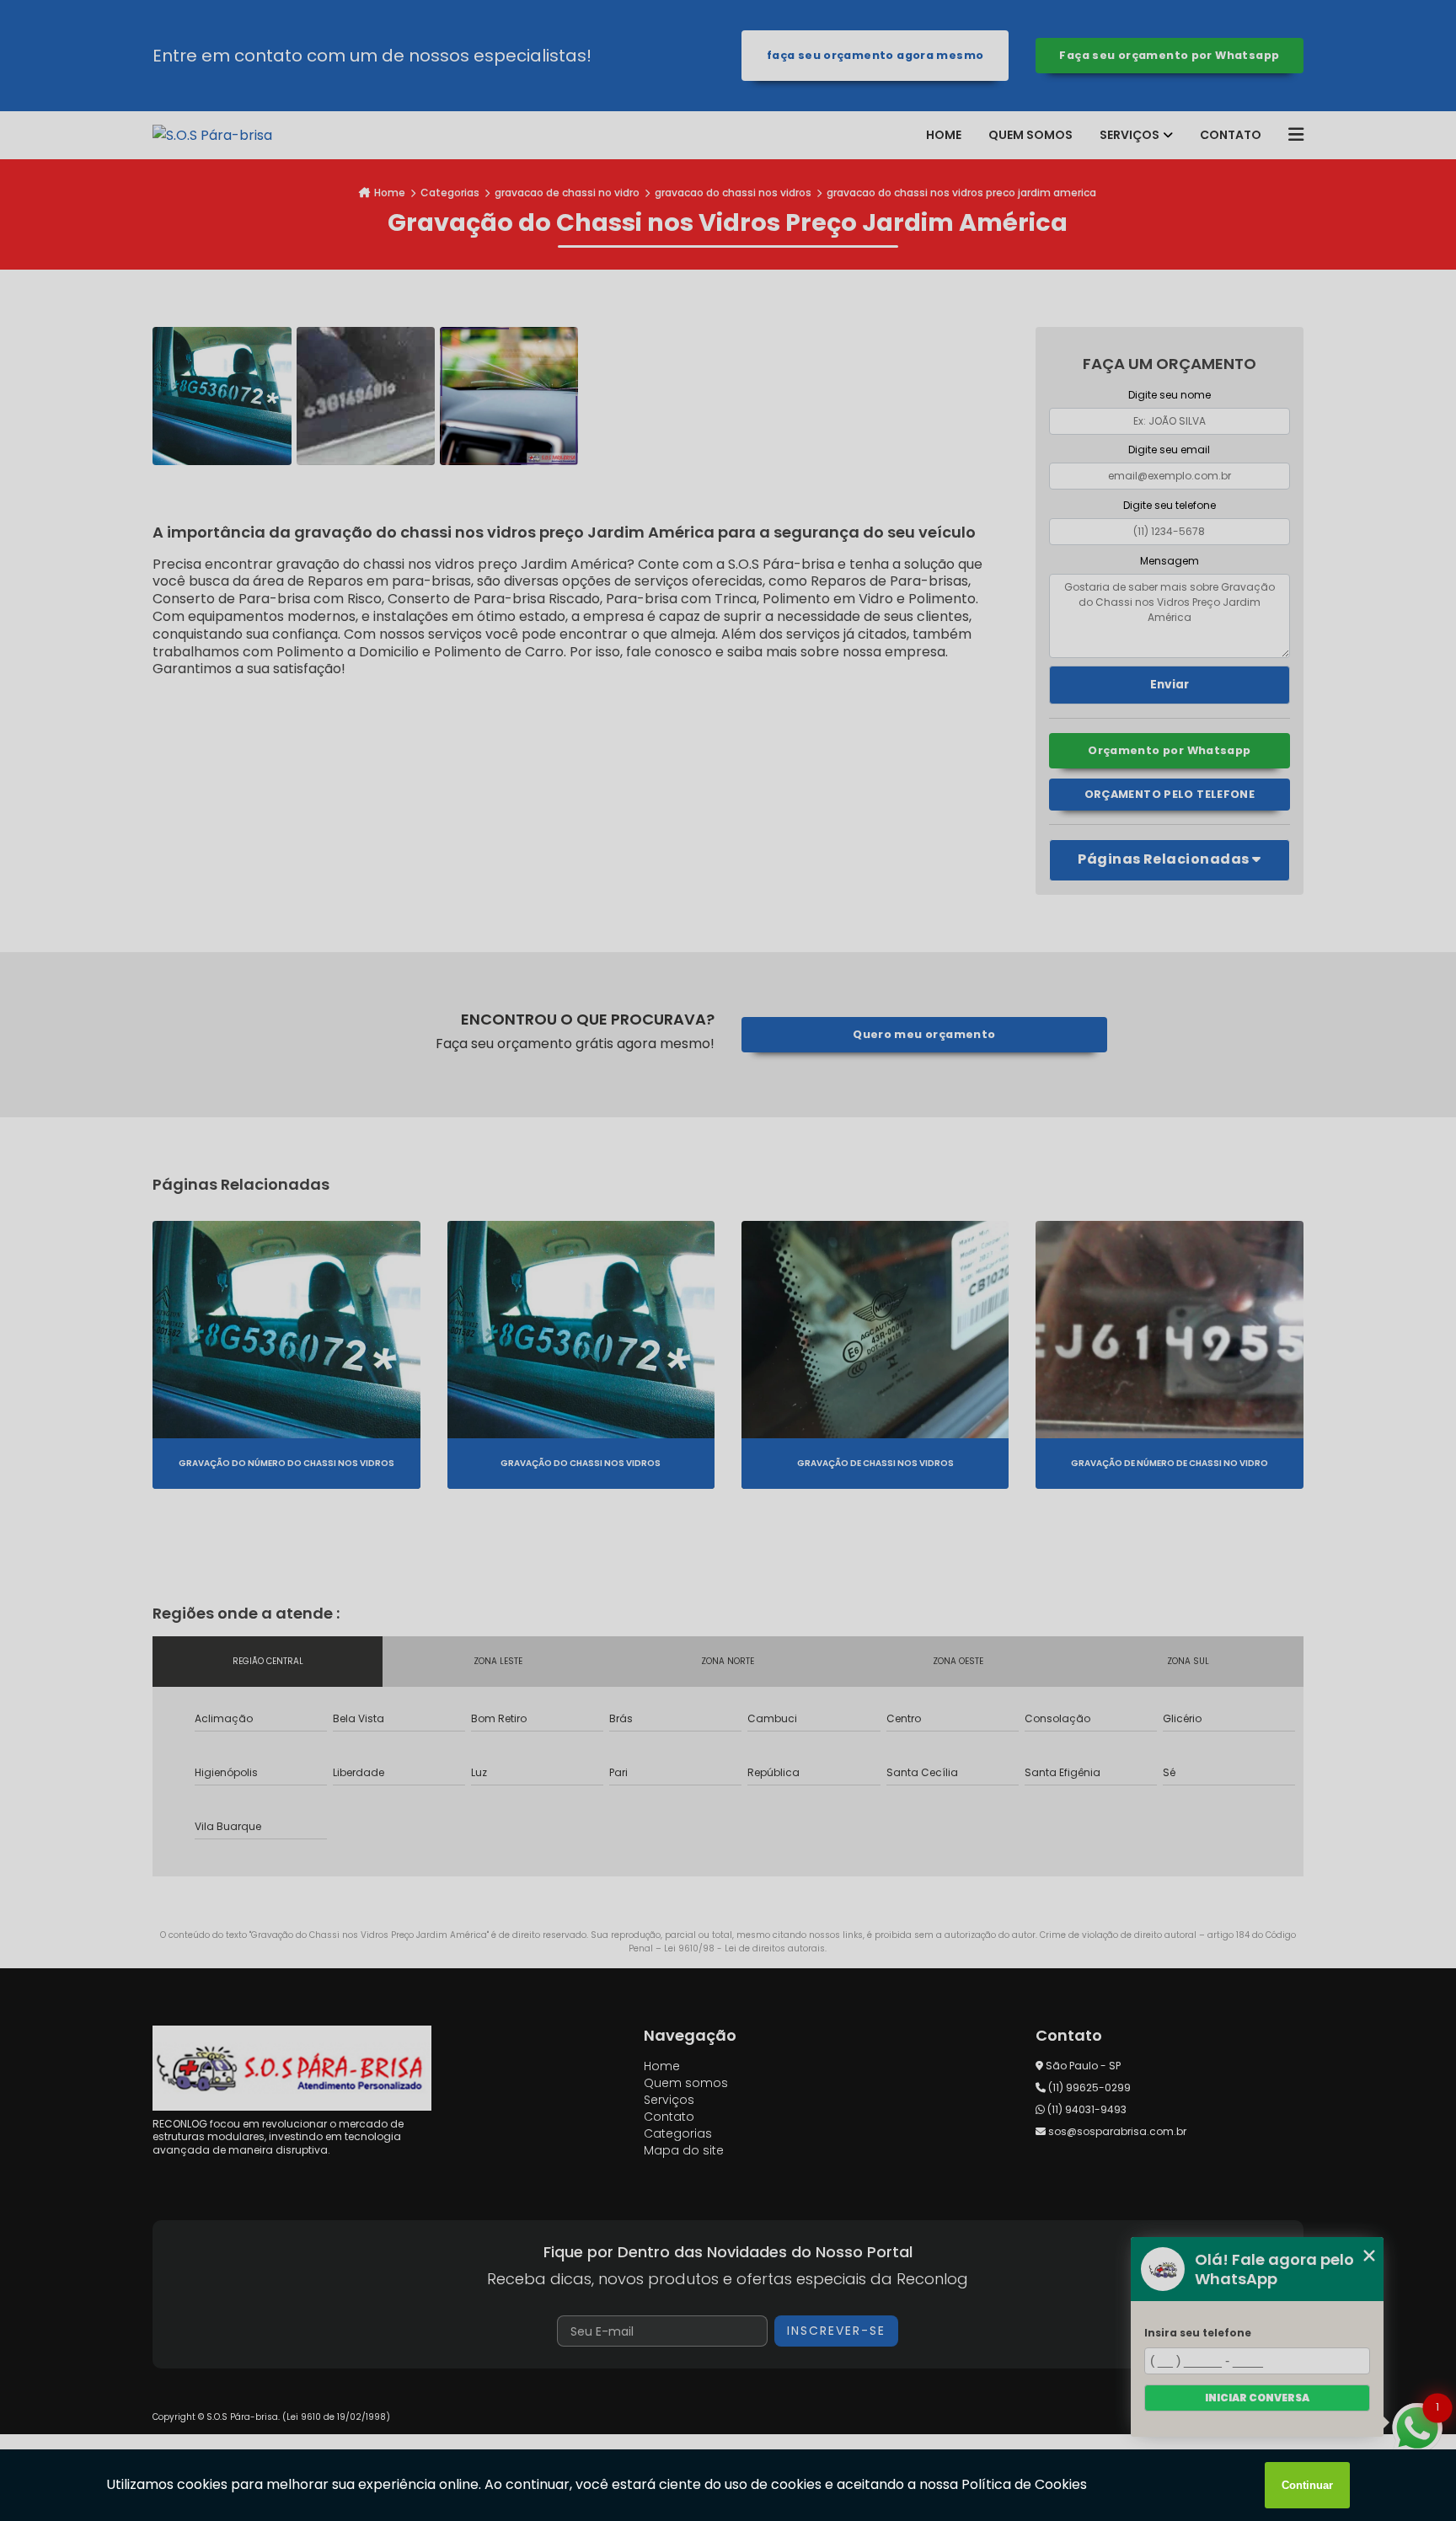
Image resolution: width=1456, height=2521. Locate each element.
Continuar (1307, 2485)
